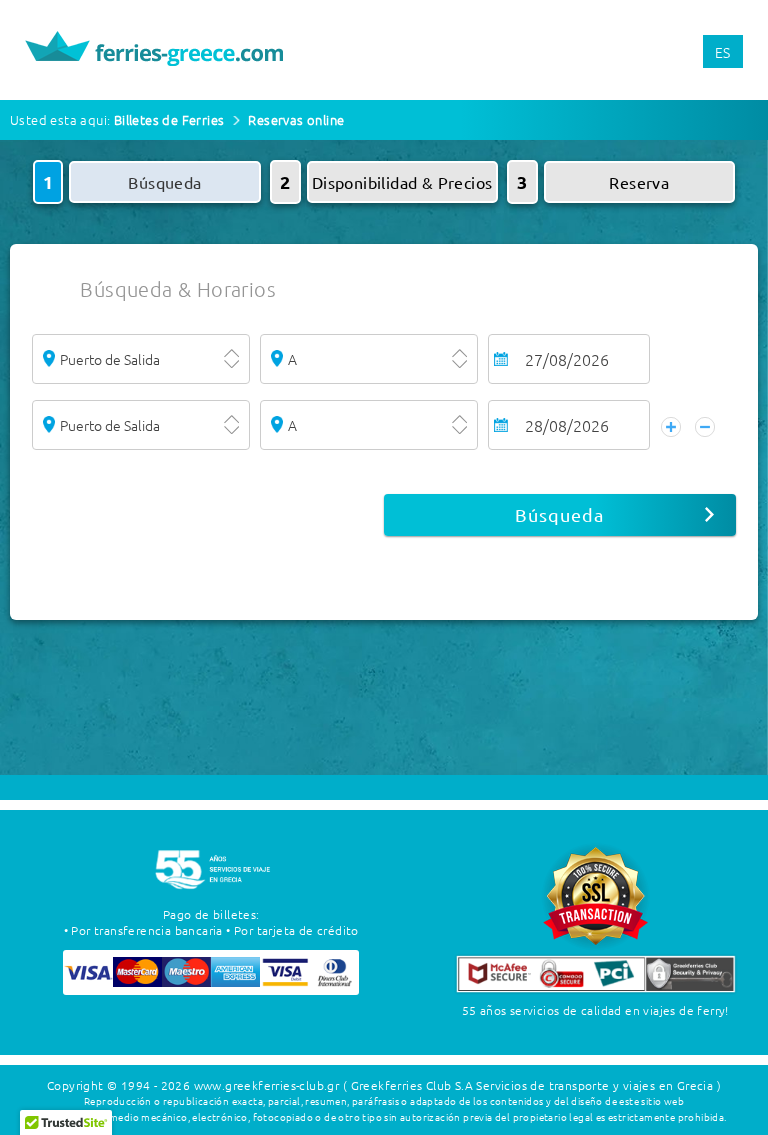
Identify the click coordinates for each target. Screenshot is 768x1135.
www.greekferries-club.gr (267, 1085)
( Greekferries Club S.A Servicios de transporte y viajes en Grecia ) (532, 1085)
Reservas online (296, 119)
